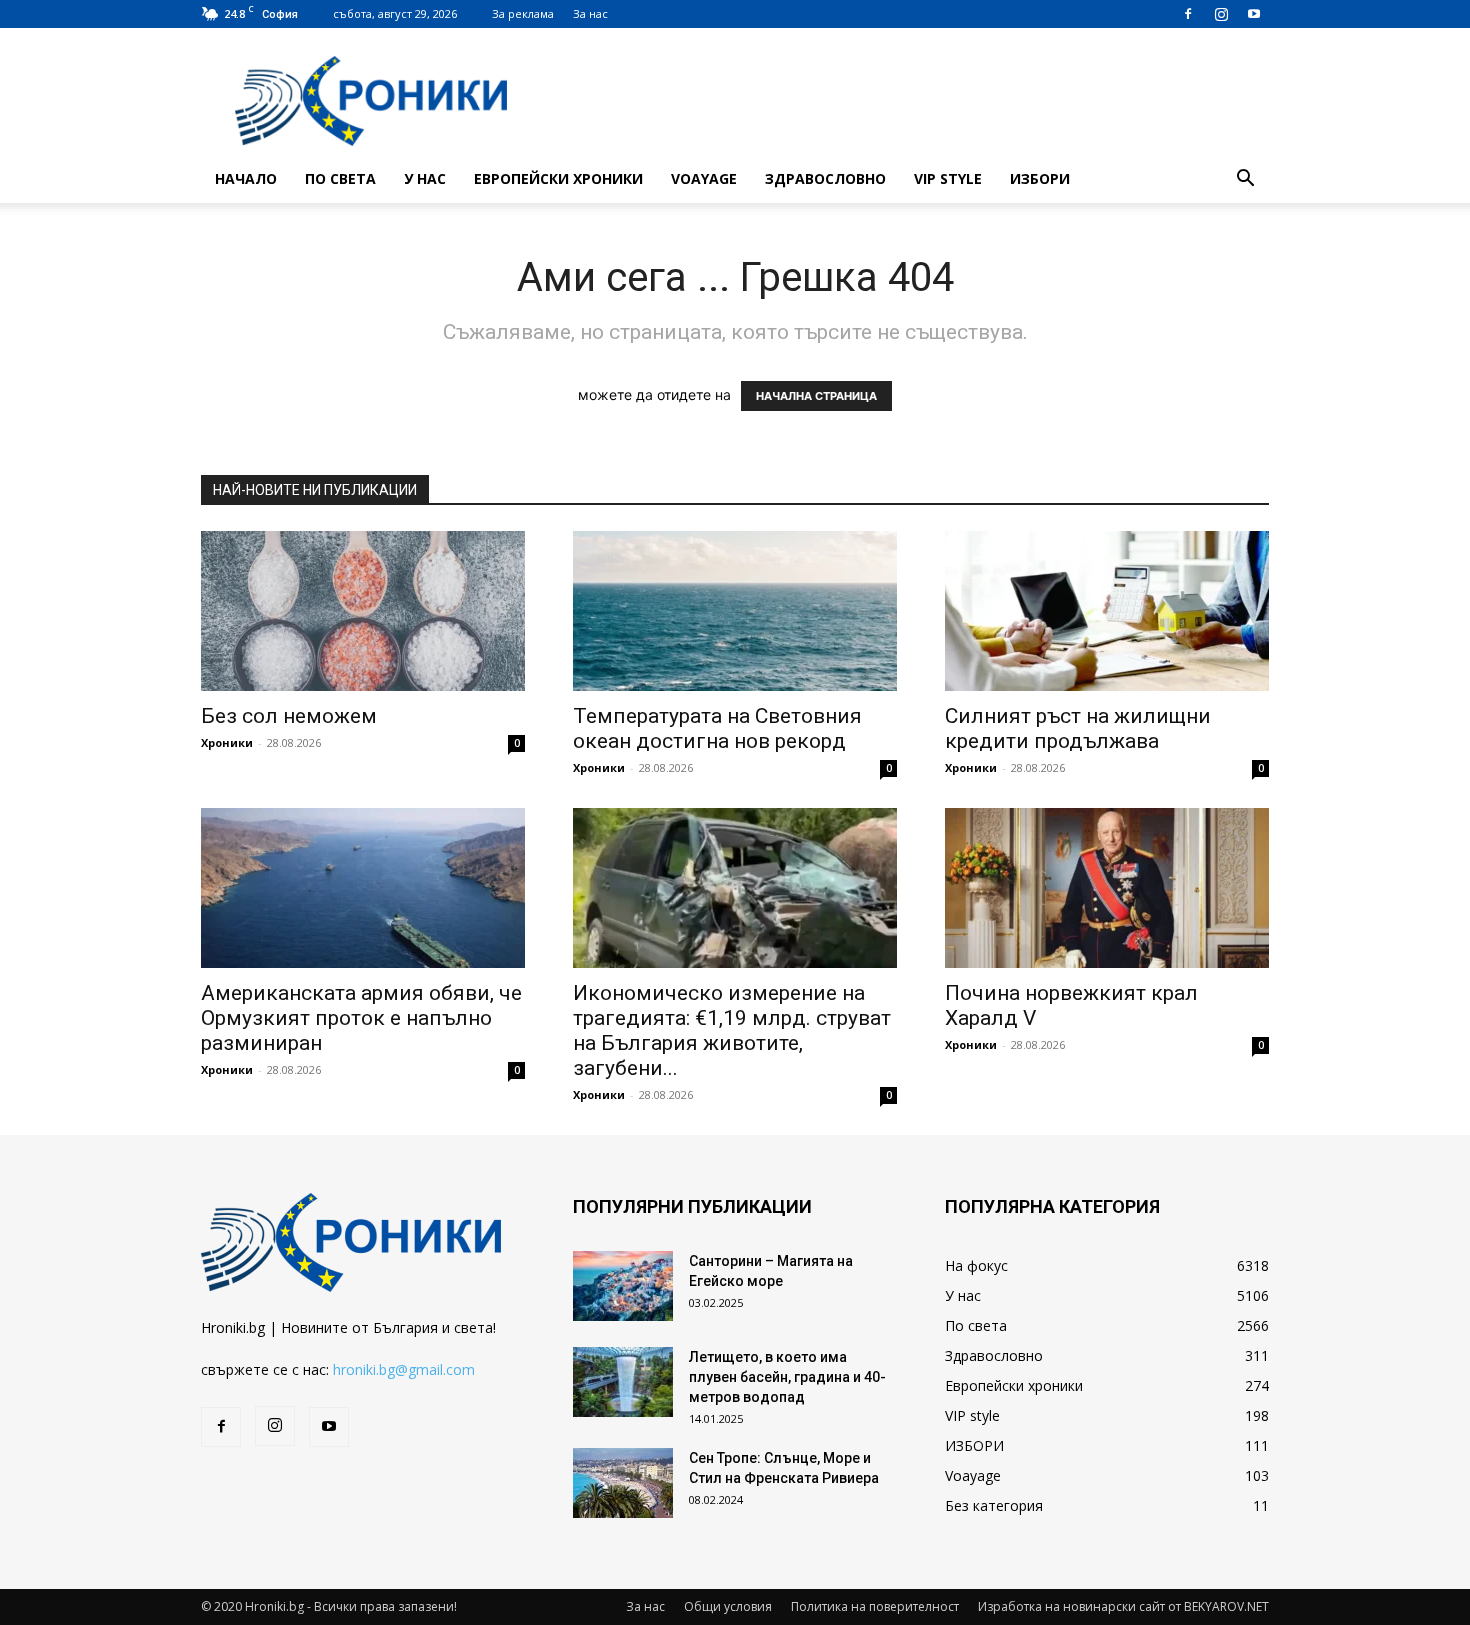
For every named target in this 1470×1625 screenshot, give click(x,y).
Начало (246, 178)
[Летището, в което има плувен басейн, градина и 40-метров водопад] (623, 1382)
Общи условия (728, 1606)
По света (340, 178)
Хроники (227, 742)
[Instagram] (1221, 14)
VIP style (948, 178)
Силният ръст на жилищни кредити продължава (1078, 728)
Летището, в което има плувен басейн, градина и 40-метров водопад (787, 1377)
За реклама (523, 13)
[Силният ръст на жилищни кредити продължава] (1107, 611)
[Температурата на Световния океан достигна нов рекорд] (735, 611)
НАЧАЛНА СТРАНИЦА (816, 396)
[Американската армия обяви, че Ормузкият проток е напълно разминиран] (363, 888)
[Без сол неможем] (363, 611)
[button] (1245, 180)
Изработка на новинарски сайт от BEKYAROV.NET (1123, 1606)
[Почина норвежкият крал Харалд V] (1107, 888)
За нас (590, 13)
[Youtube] (1254, 14)
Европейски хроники (558, 178)
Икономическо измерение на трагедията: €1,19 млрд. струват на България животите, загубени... (732, 1030)
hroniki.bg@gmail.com (404, 1369)
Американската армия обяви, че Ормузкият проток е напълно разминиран (361, 1018)
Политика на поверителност (875, 1606)
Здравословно (825, 178)
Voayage (704, 178)
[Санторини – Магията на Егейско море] (623, 1286)
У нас (425, 178)
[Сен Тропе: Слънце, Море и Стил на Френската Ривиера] (623, 1483)
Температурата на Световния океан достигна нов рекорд (717, 728)
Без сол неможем (289, 716)
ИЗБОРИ (1040, 178)
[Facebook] (1188, 14)
